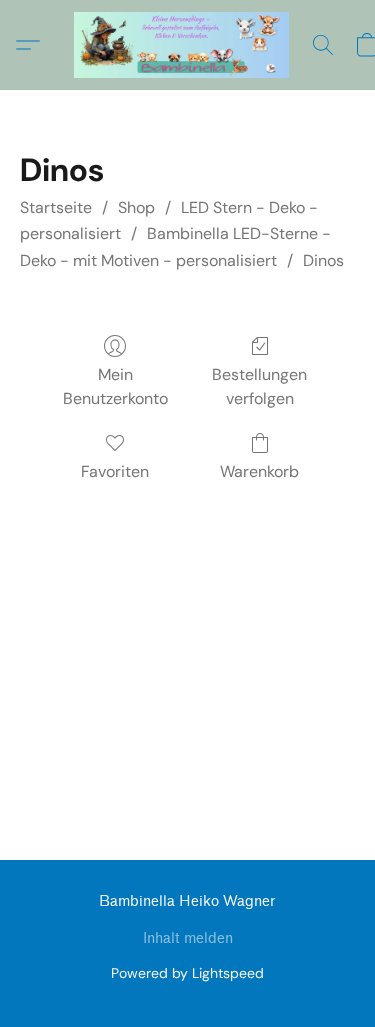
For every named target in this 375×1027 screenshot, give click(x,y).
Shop (136, 207)
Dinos (323, 260)
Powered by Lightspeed (187, 973)
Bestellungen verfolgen (259, 386)
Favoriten (115, 471)
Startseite (56, 207)
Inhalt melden (188, 938)
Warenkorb (259, 471)
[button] (187, 45)
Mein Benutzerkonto (115, 386)
